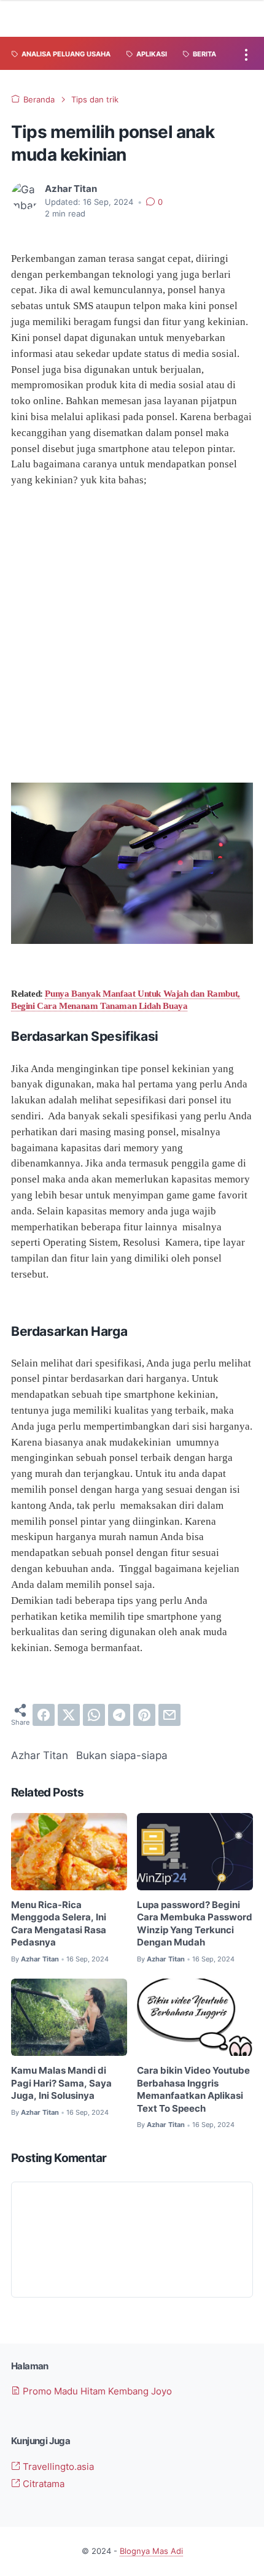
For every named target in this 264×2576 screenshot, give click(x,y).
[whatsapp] (94, 1715)
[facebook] (44, 1715)
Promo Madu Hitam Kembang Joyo (96, 2391)
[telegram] (119, 1715)
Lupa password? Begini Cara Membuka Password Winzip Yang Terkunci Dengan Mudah (195, 1924)
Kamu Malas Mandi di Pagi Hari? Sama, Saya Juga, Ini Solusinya (61, 2083)
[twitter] (69, 1715)
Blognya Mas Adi (151, 2551)
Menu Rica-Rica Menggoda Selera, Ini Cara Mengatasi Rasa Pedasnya (59, 1924)
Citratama (42, 2484)
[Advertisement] (132, 635)
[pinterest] (144, 1715)
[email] (169, 1715)
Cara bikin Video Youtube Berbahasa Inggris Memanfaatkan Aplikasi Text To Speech (193, 2090)
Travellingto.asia (57, 2467)
